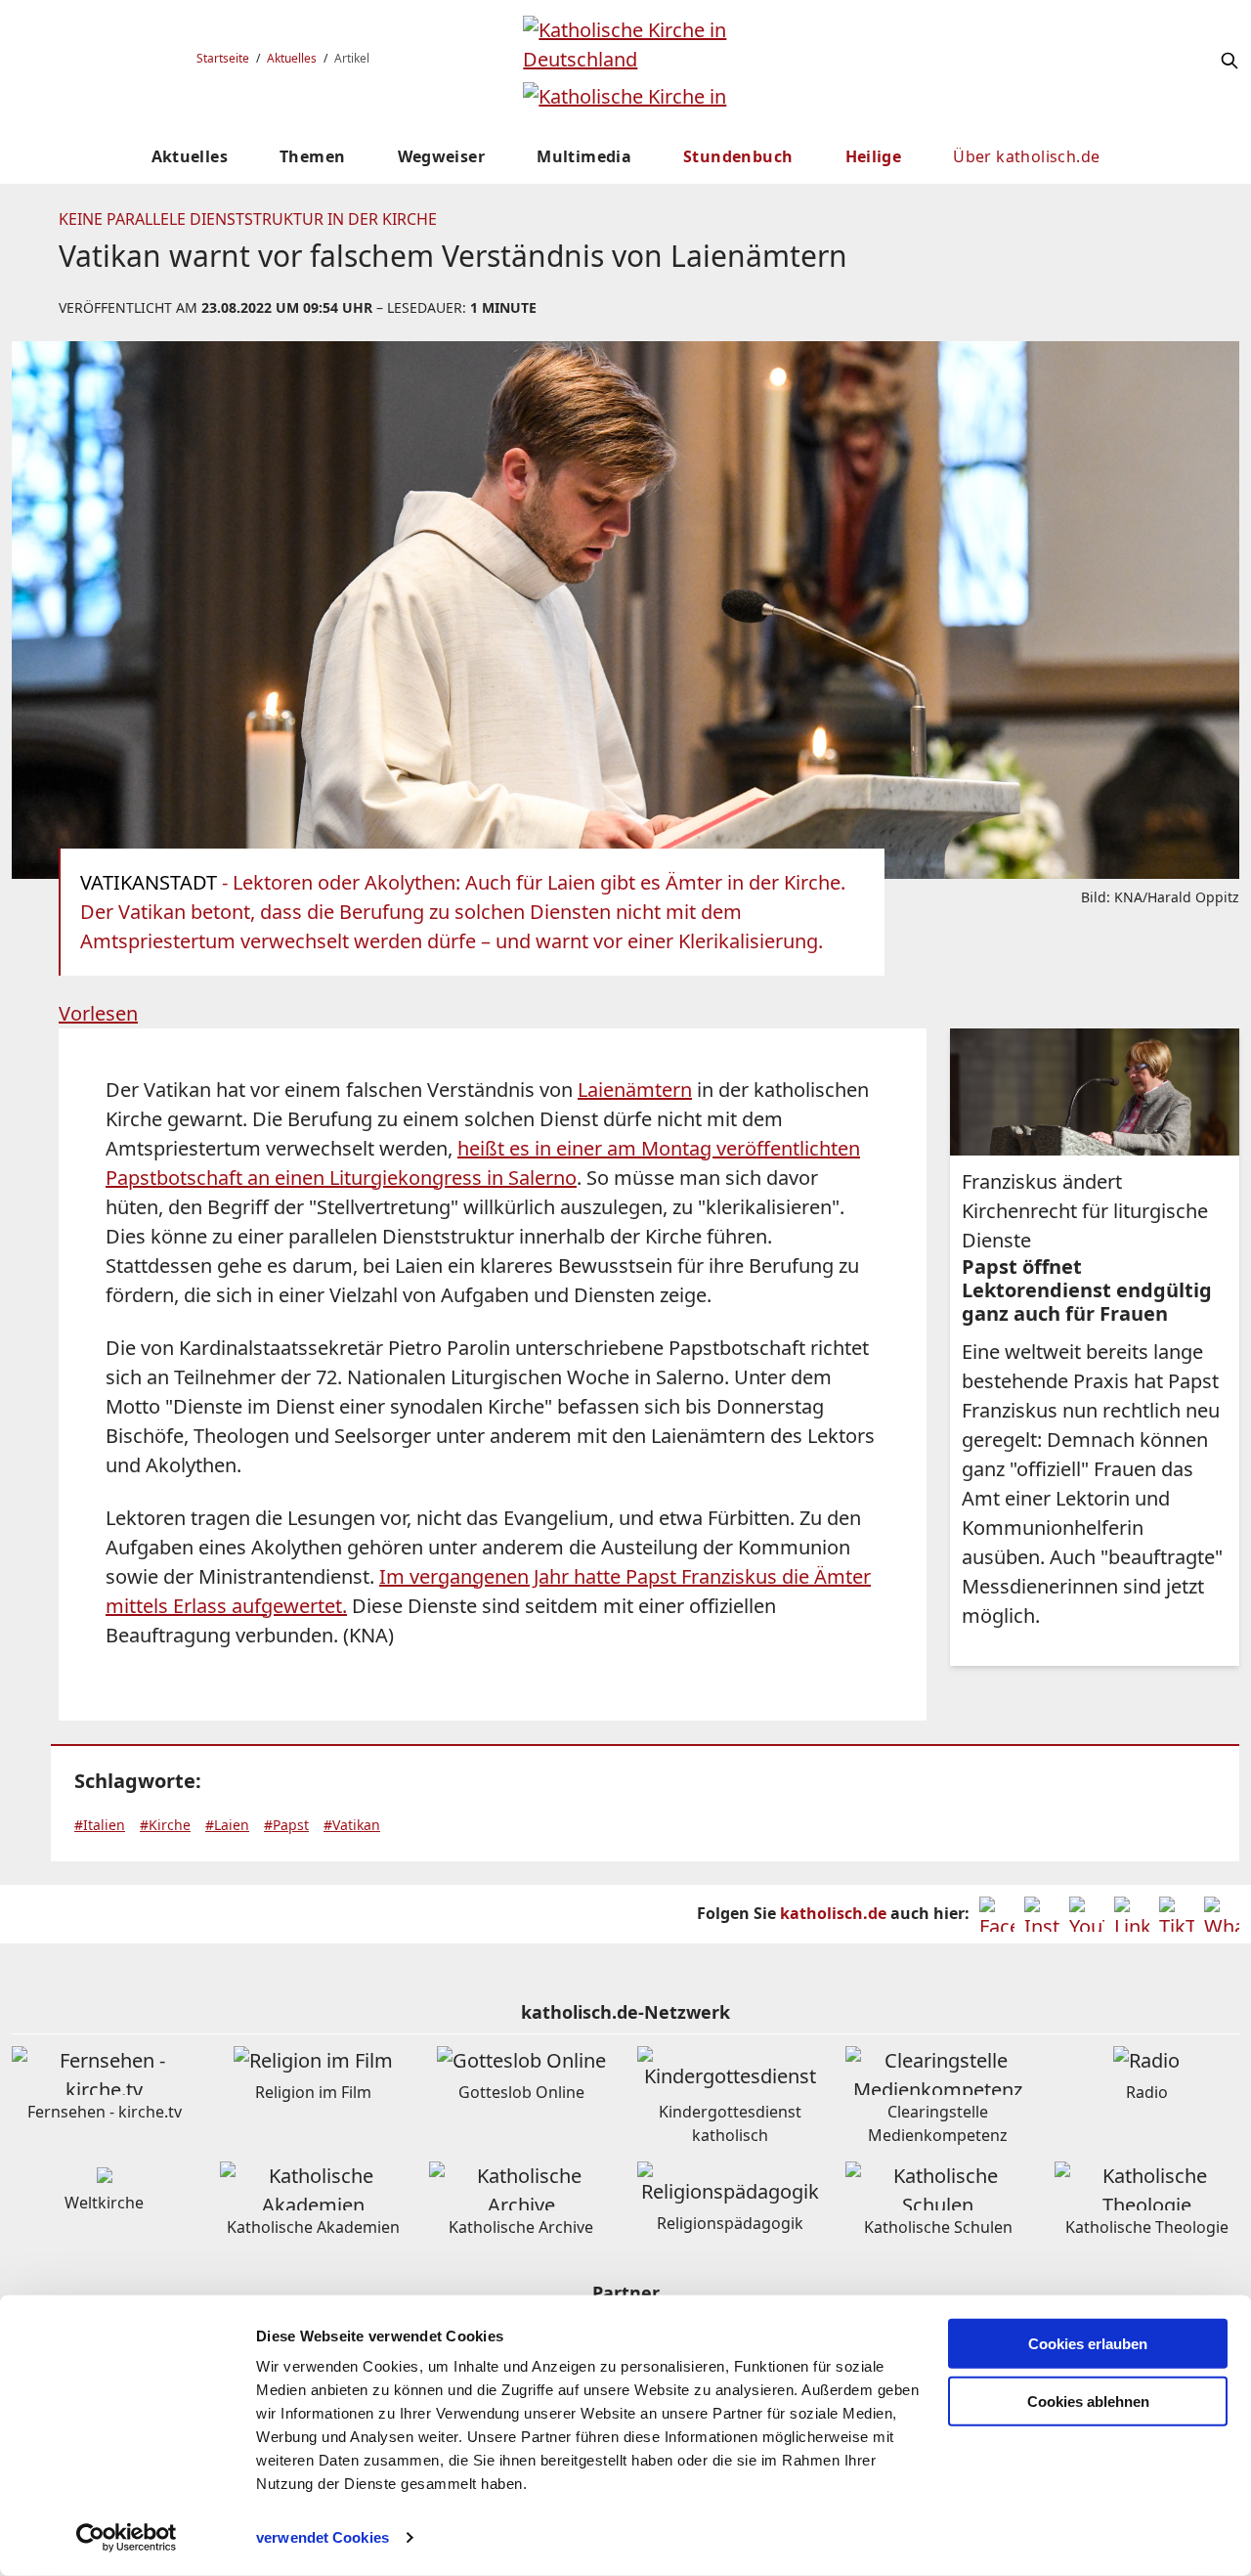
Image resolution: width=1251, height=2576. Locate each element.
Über (1026, 156)
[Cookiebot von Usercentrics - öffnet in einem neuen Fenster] (127, 2538)
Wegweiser (442, 156)
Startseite (223, 58)
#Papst (286, 1825)
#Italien (100, 1825)
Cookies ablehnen (1088, 2401)
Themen (312, 156)
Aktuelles (292, 58)
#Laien (227, 1825)
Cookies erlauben (1088, 2344)
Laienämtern (635, 1090)
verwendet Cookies (323, 2537)
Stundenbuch (738, 156)
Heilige (874, 156)
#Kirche (165, 1825)
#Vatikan (352, 1825)
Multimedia (584, 156)
